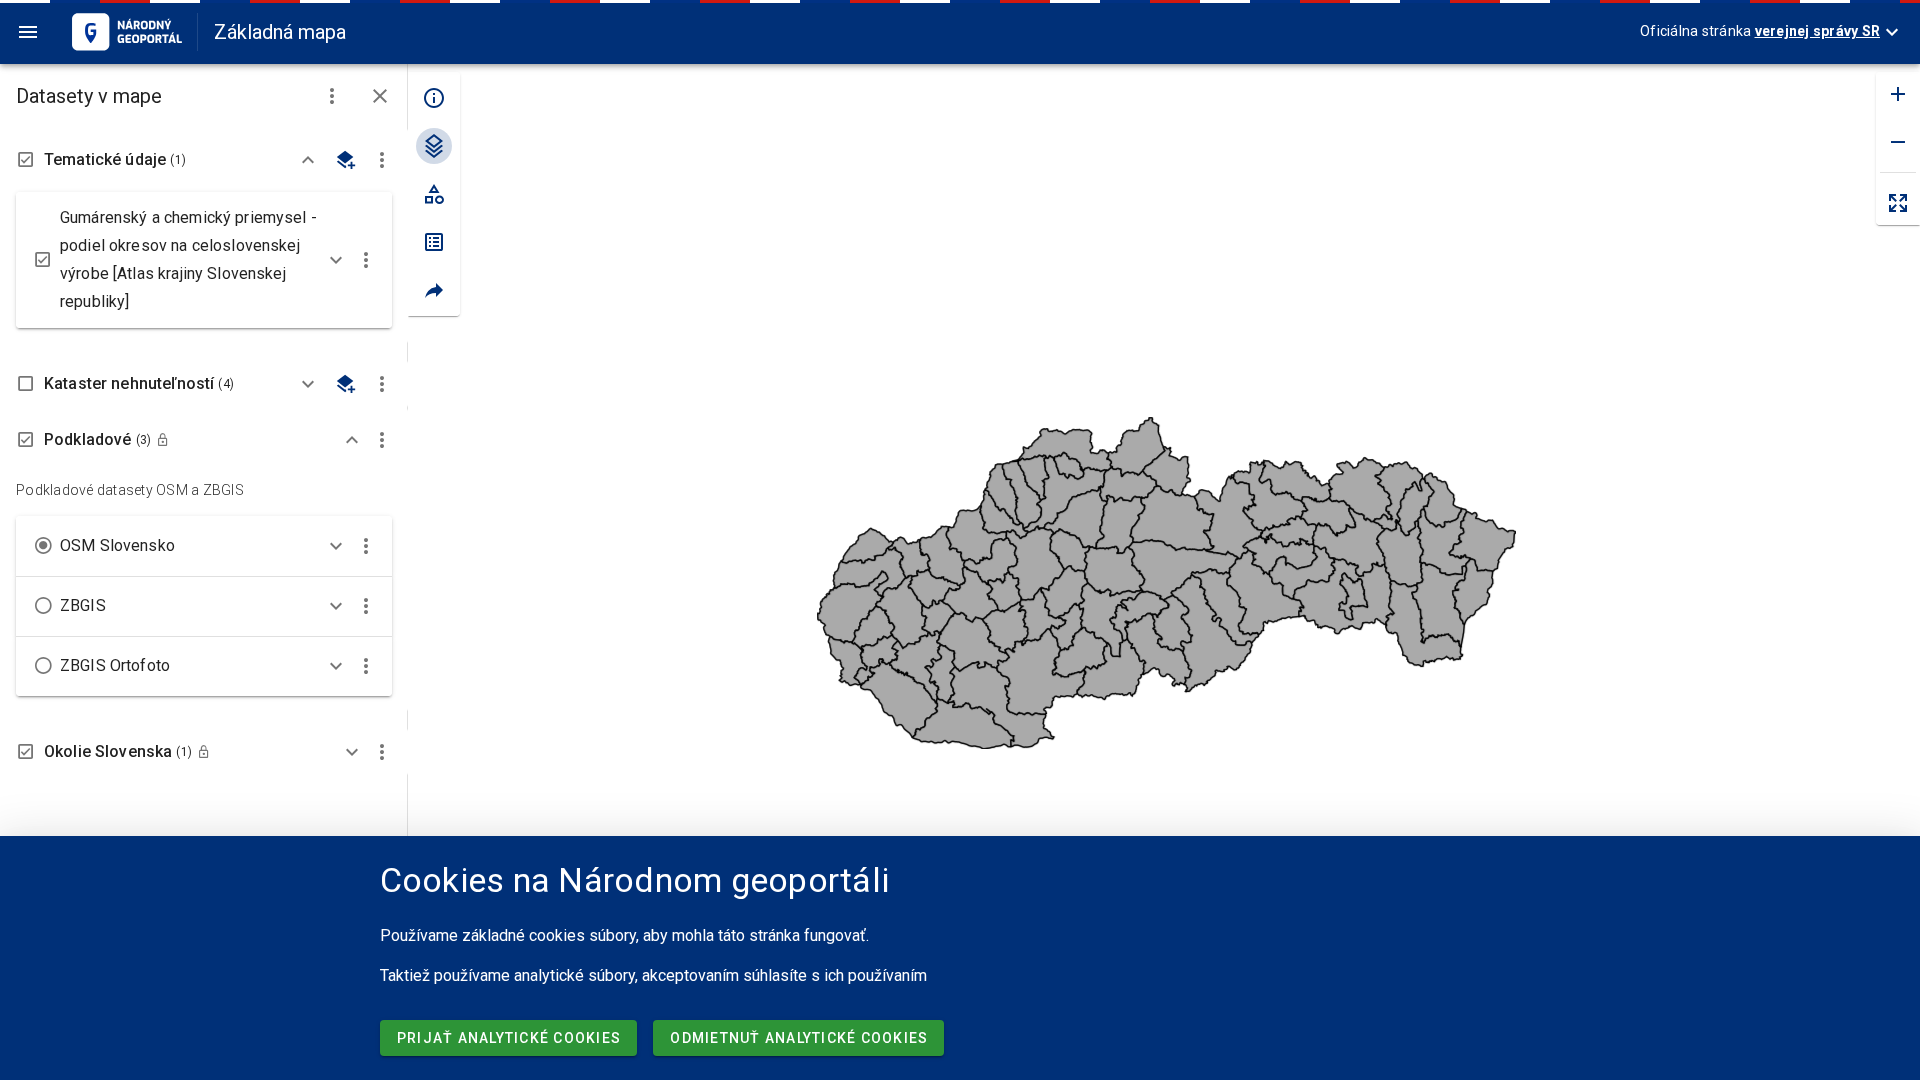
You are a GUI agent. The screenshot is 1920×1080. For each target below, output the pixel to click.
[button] (332, 96)
